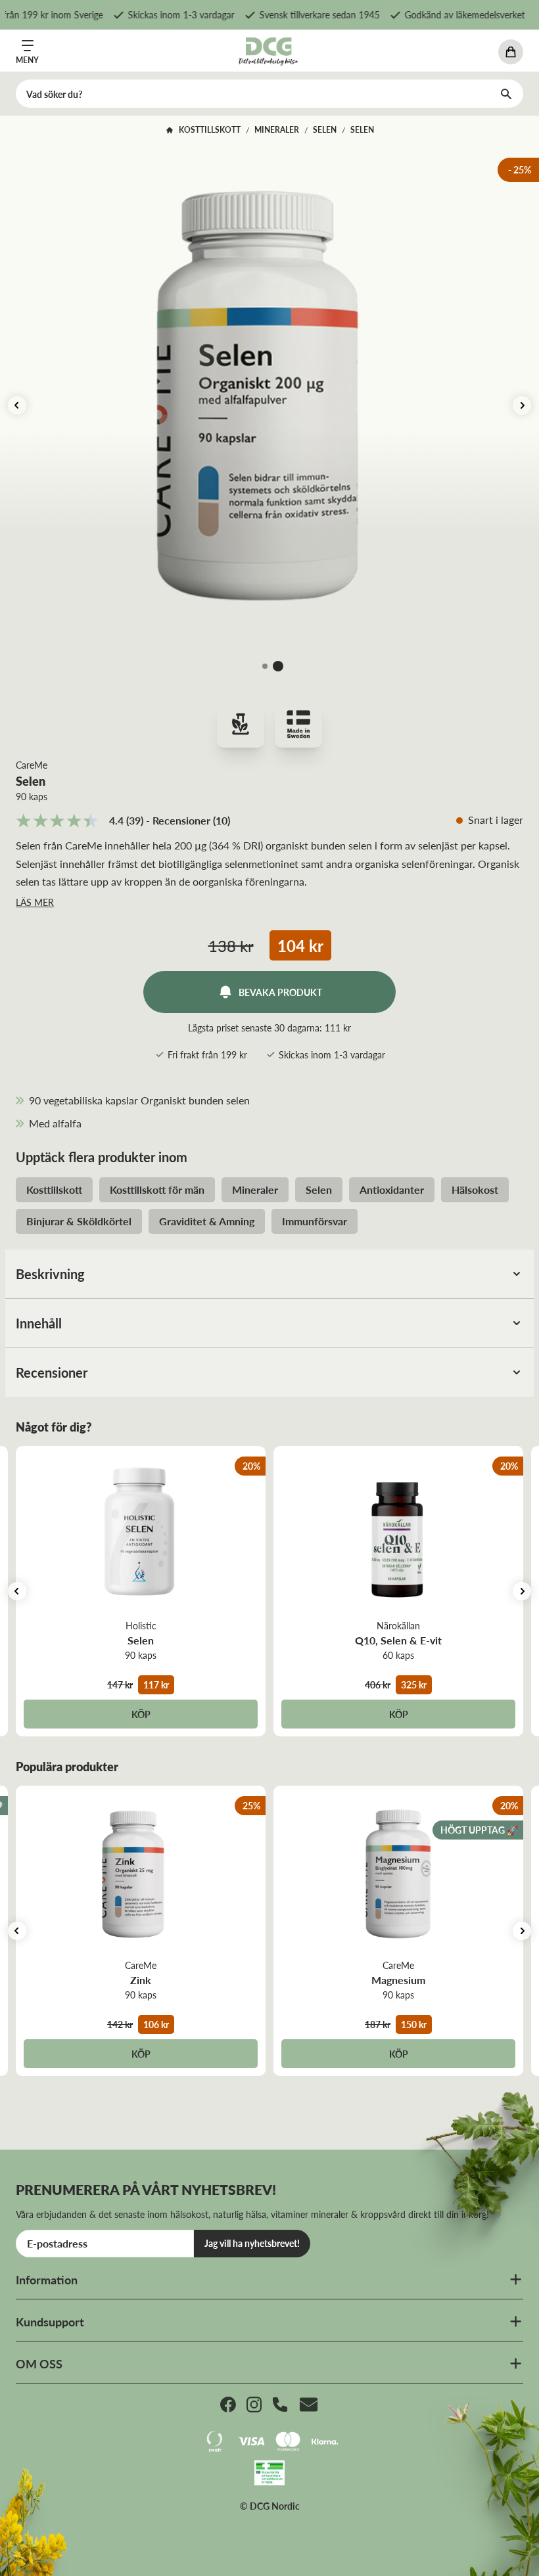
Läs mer (35, 902)
